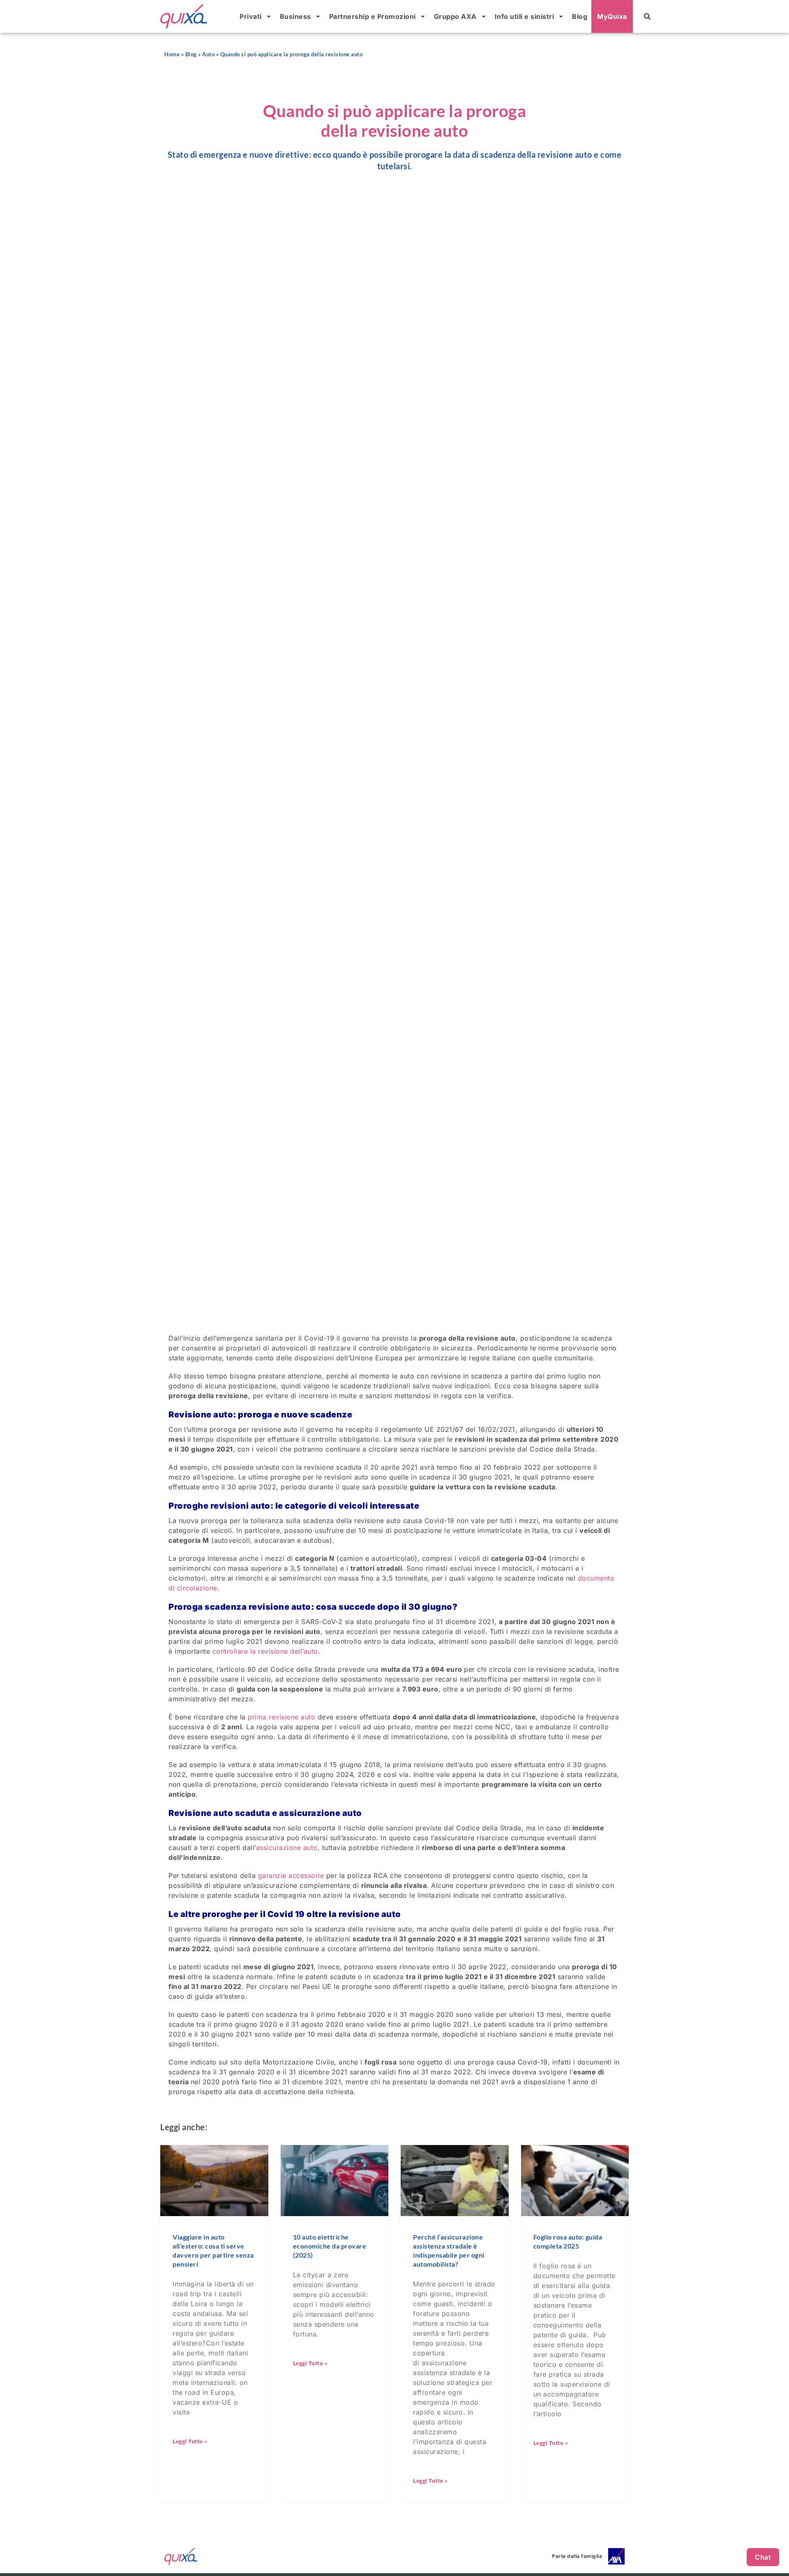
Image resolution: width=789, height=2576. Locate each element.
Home (172, 54)
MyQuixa (612, 16)
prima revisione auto (281, 1717)
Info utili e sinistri (525, 16)
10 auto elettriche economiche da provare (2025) (330, 2246)
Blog (580, 16)
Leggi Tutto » (190, 2441)
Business (295, 16)
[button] (647, 16)
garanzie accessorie (291, 1876)
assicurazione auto (287, 1848)
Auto (208, 54)
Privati (251, 16)
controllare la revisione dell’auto (265, 1651)
